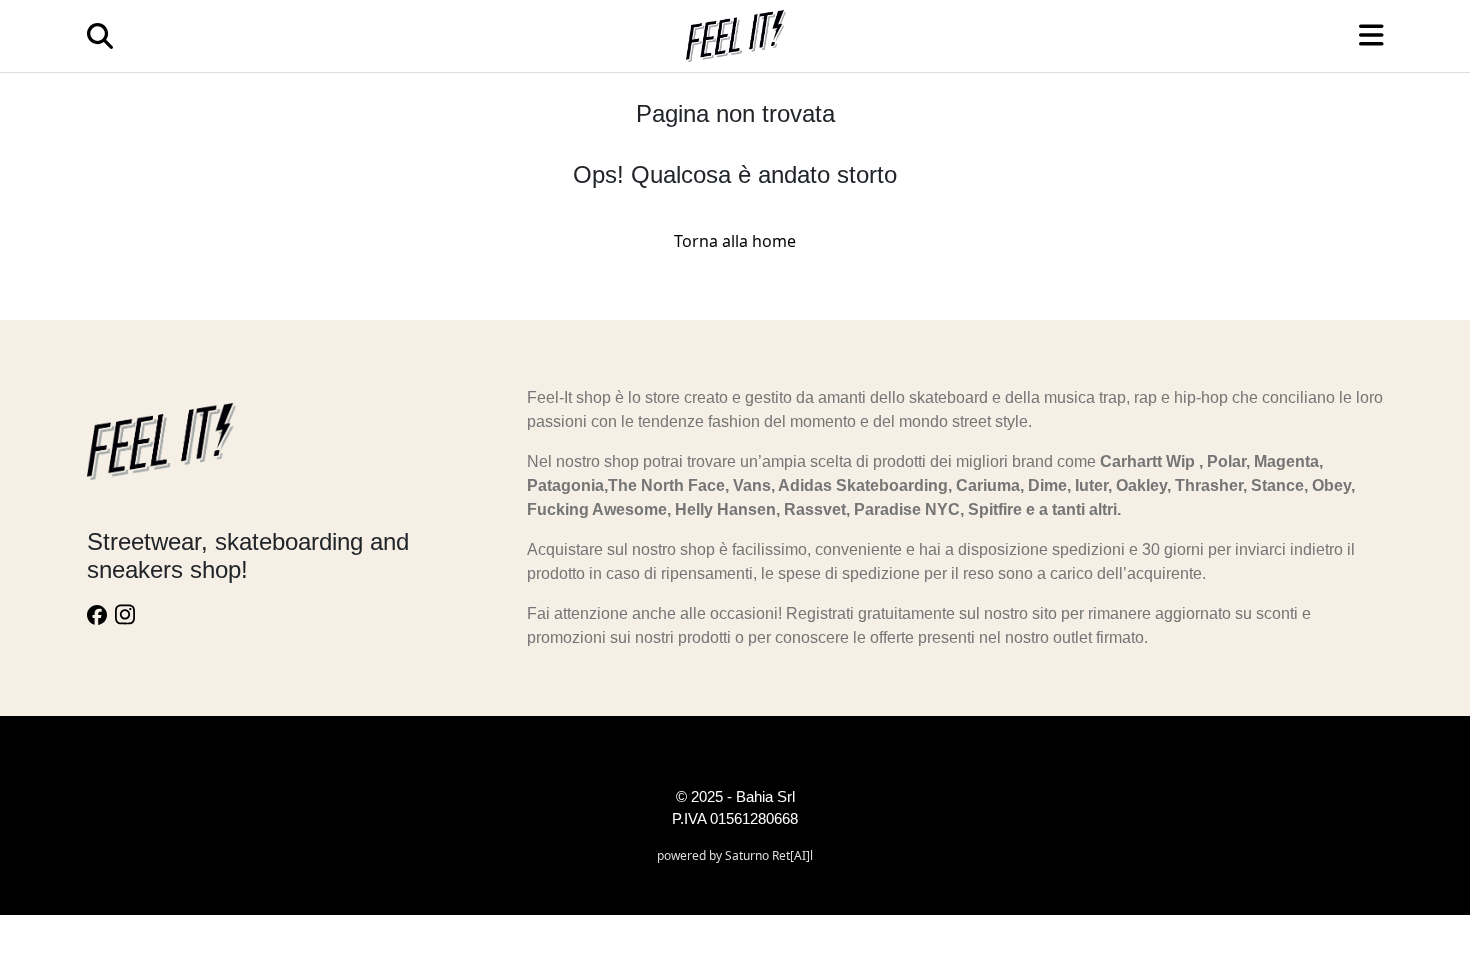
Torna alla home (735, 241)
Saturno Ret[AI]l (769, 855)
